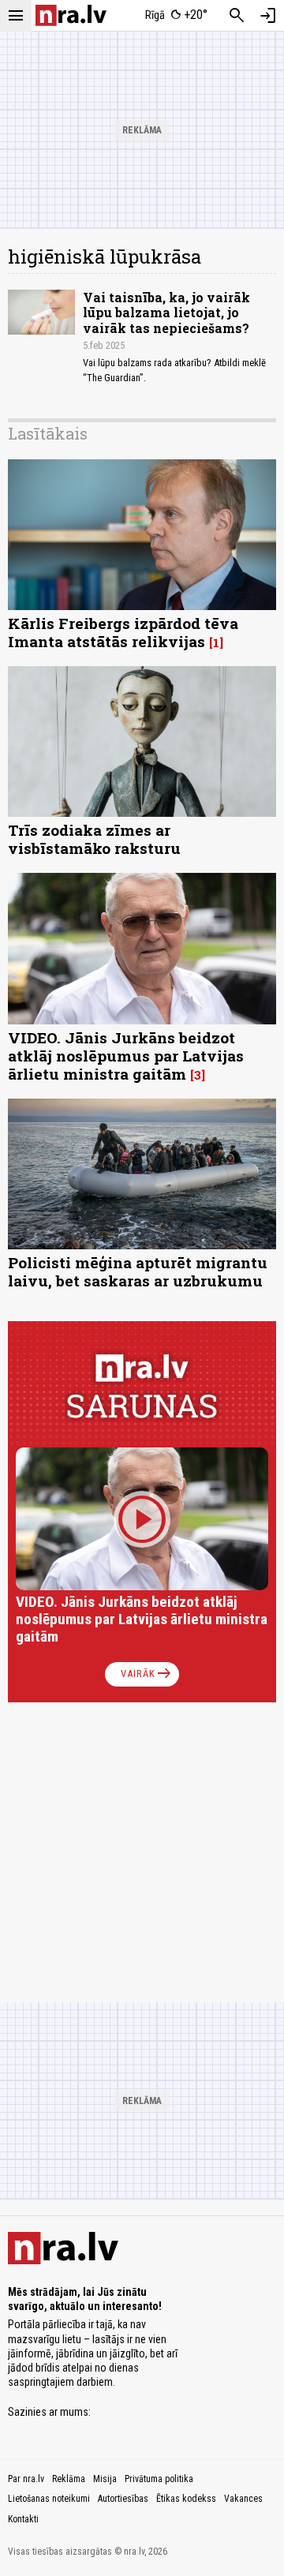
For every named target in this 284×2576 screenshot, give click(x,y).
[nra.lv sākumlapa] (71, 15)
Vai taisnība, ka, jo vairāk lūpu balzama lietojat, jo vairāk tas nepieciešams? (166, 312)
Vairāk (147, 1674)
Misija (105, 2479)
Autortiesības (123, 2499)
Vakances (243, 2499)
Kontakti (23, 2519)
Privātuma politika (159, 2479)
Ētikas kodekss (186, 2499)
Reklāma (69, 2479)
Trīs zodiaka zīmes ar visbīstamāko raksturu (94, 839)
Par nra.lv (26, 2479)
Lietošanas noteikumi (49, 2499)
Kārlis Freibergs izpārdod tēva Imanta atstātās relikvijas (123, 632)
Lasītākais (48, 433)
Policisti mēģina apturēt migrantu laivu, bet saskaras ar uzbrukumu (138, 1271)
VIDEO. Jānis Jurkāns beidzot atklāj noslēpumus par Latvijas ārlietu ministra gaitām (126, 1056)
